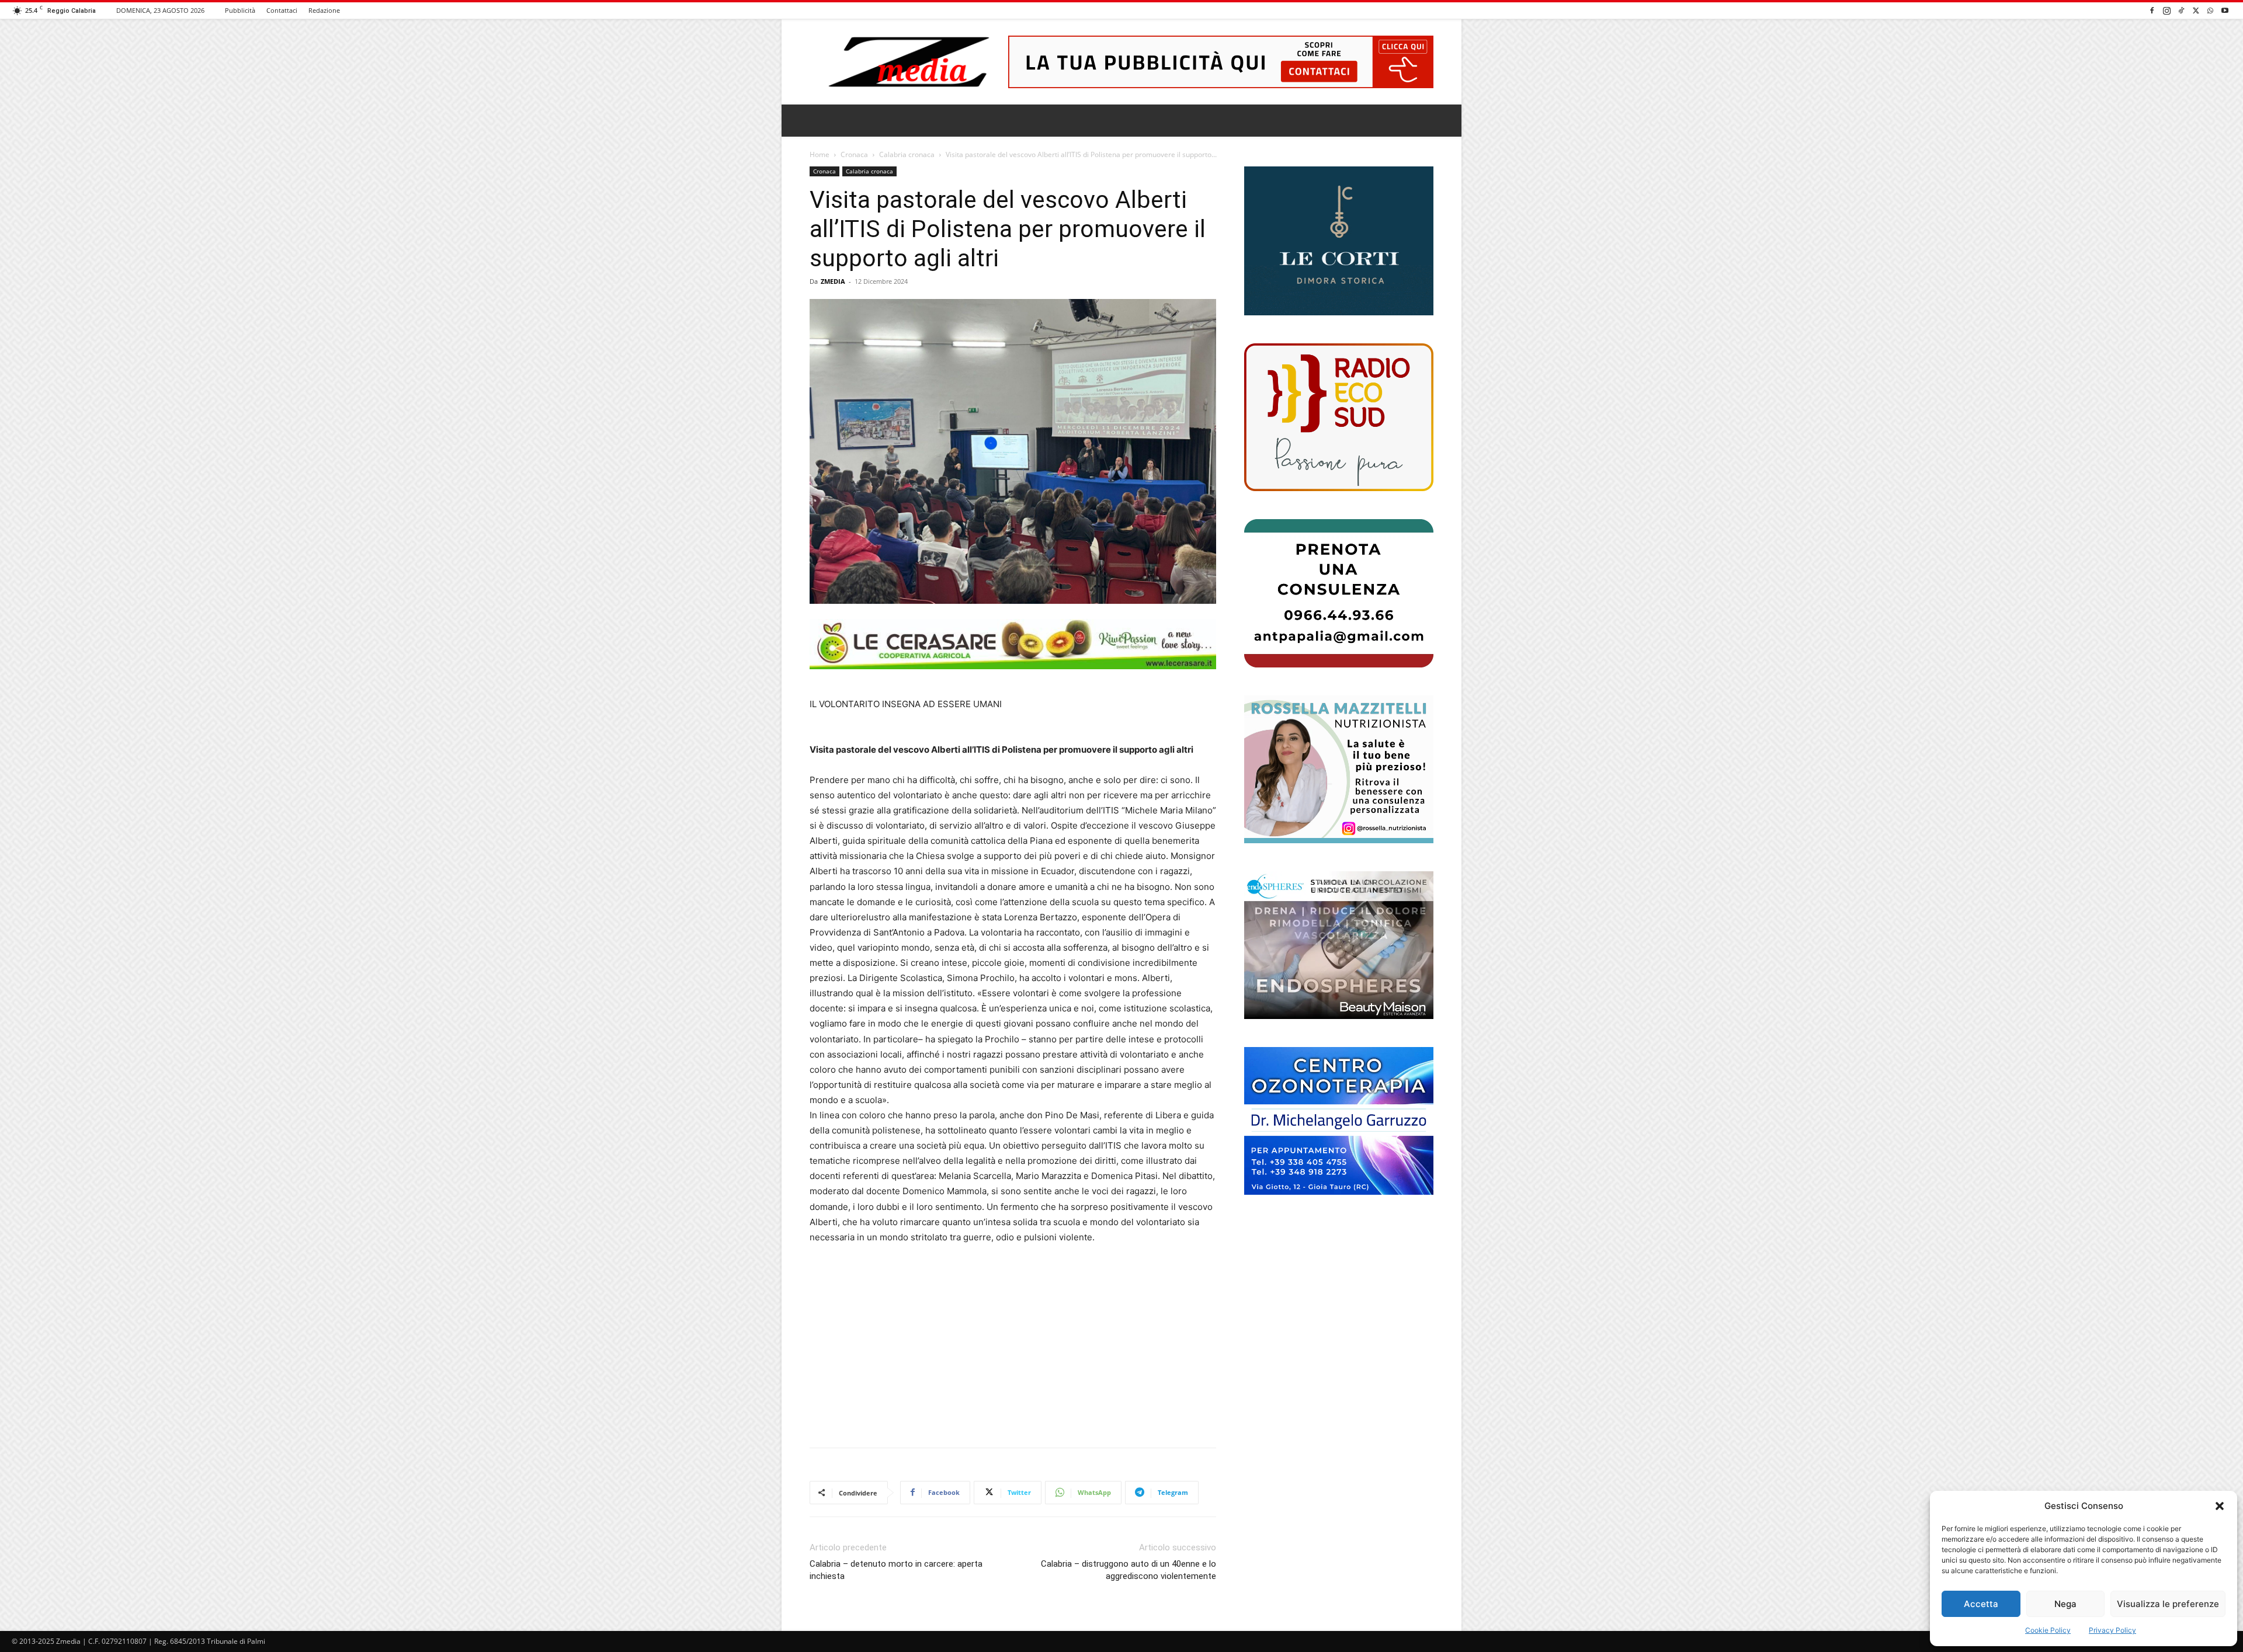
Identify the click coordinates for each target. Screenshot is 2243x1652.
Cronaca (854, 154)
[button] (2220, 1506)
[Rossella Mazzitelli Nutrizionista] (1339, 769)
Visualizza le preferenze (2168, 1604)
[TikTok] (2181, 10)
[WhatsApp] (2210, 10)
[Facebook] (2152, 10)
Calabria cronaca (907, 154)
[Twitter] (2196, 10)
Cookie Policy (2048, 1630)
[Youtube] (2225, 10)
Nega (2065, 1604)
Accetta (1981, 1604)
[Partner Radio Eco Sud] (1339, 417)
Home (820, 154)
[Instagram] (2166, 10)
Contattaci (282, 10)
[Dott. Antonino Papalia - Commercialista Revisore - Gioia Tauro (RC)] (1339, 593)
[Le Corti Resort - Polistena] (1339, 241)
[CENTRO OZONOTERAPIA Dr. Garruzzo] (1339, 1121)
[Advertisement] (1013, 1342)
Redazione (324, 10)
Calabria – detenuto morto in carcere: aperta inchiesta (896, 1570)
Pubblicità (240, 10)
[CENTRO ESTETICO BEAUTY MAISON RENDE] (1339, 945)
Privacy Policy (2112, 1630)
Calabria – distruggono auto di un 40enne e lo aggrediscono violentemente (1129, 1570)
